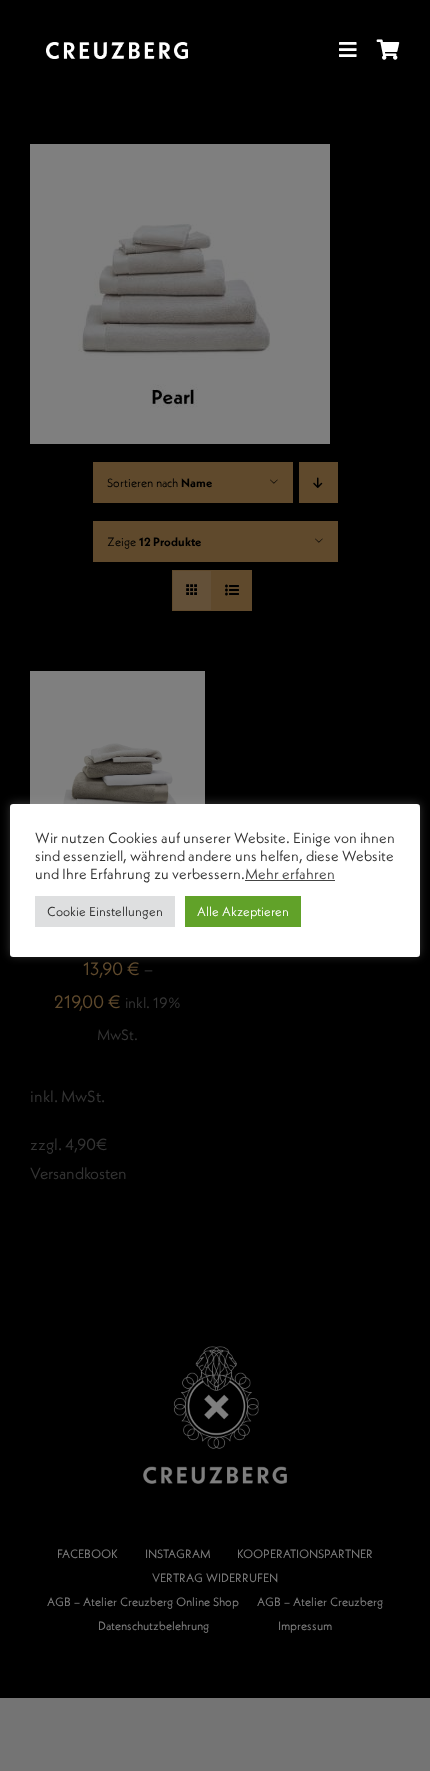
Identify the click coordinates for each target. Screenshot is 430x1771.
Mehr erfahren (290, 874)
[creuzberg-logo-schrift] (117, 50)
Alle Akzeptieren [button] (243, 911)
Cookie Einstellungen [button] (105, 911)
